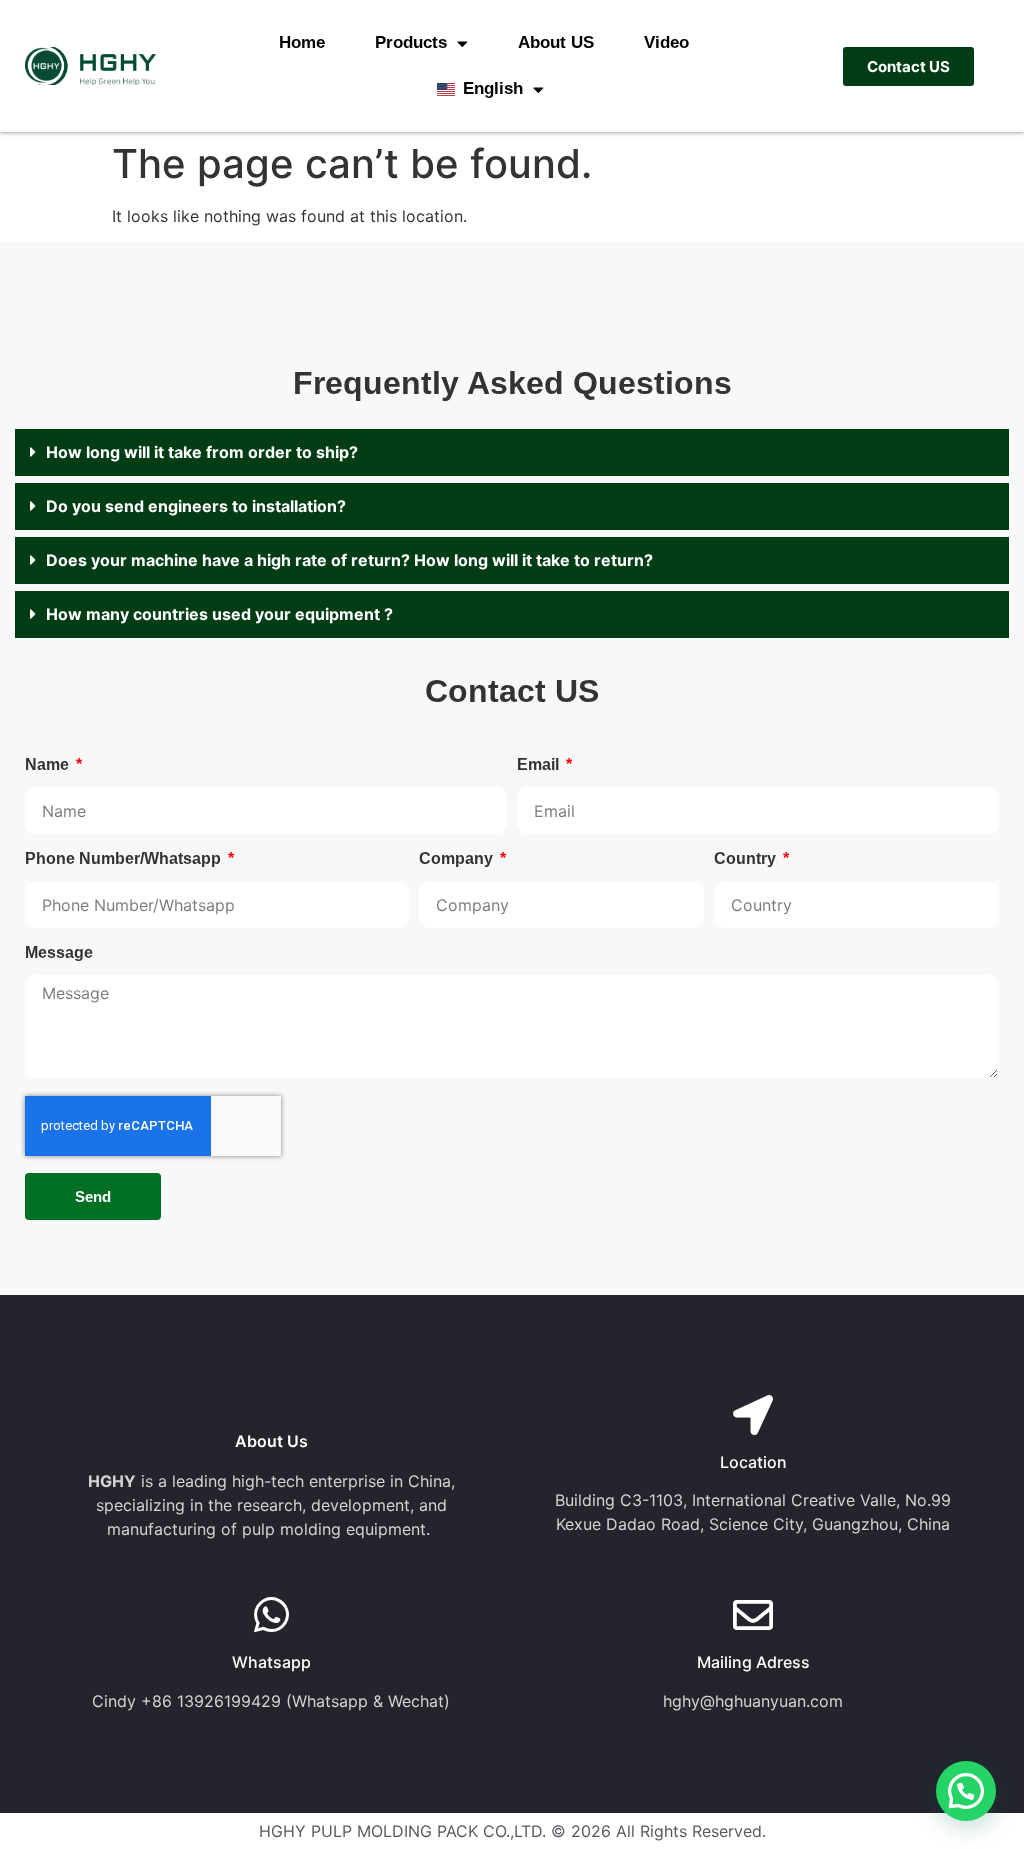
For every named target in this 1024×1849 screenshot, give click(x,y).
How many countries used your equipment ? (219, 614)
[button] (512, 452)
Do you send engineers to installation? (196, 506)
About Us (271, 1441)
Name (49, 765)
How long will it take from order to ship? (202, 452)
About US (556, 42)
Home (302, 42)
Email (540, 765)
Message (59, 953)
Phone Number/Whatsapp (125, 859)
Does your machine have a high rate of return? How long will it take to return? (349, 560)
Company (458, 859)
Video (666, 42)
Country (747, 859)
